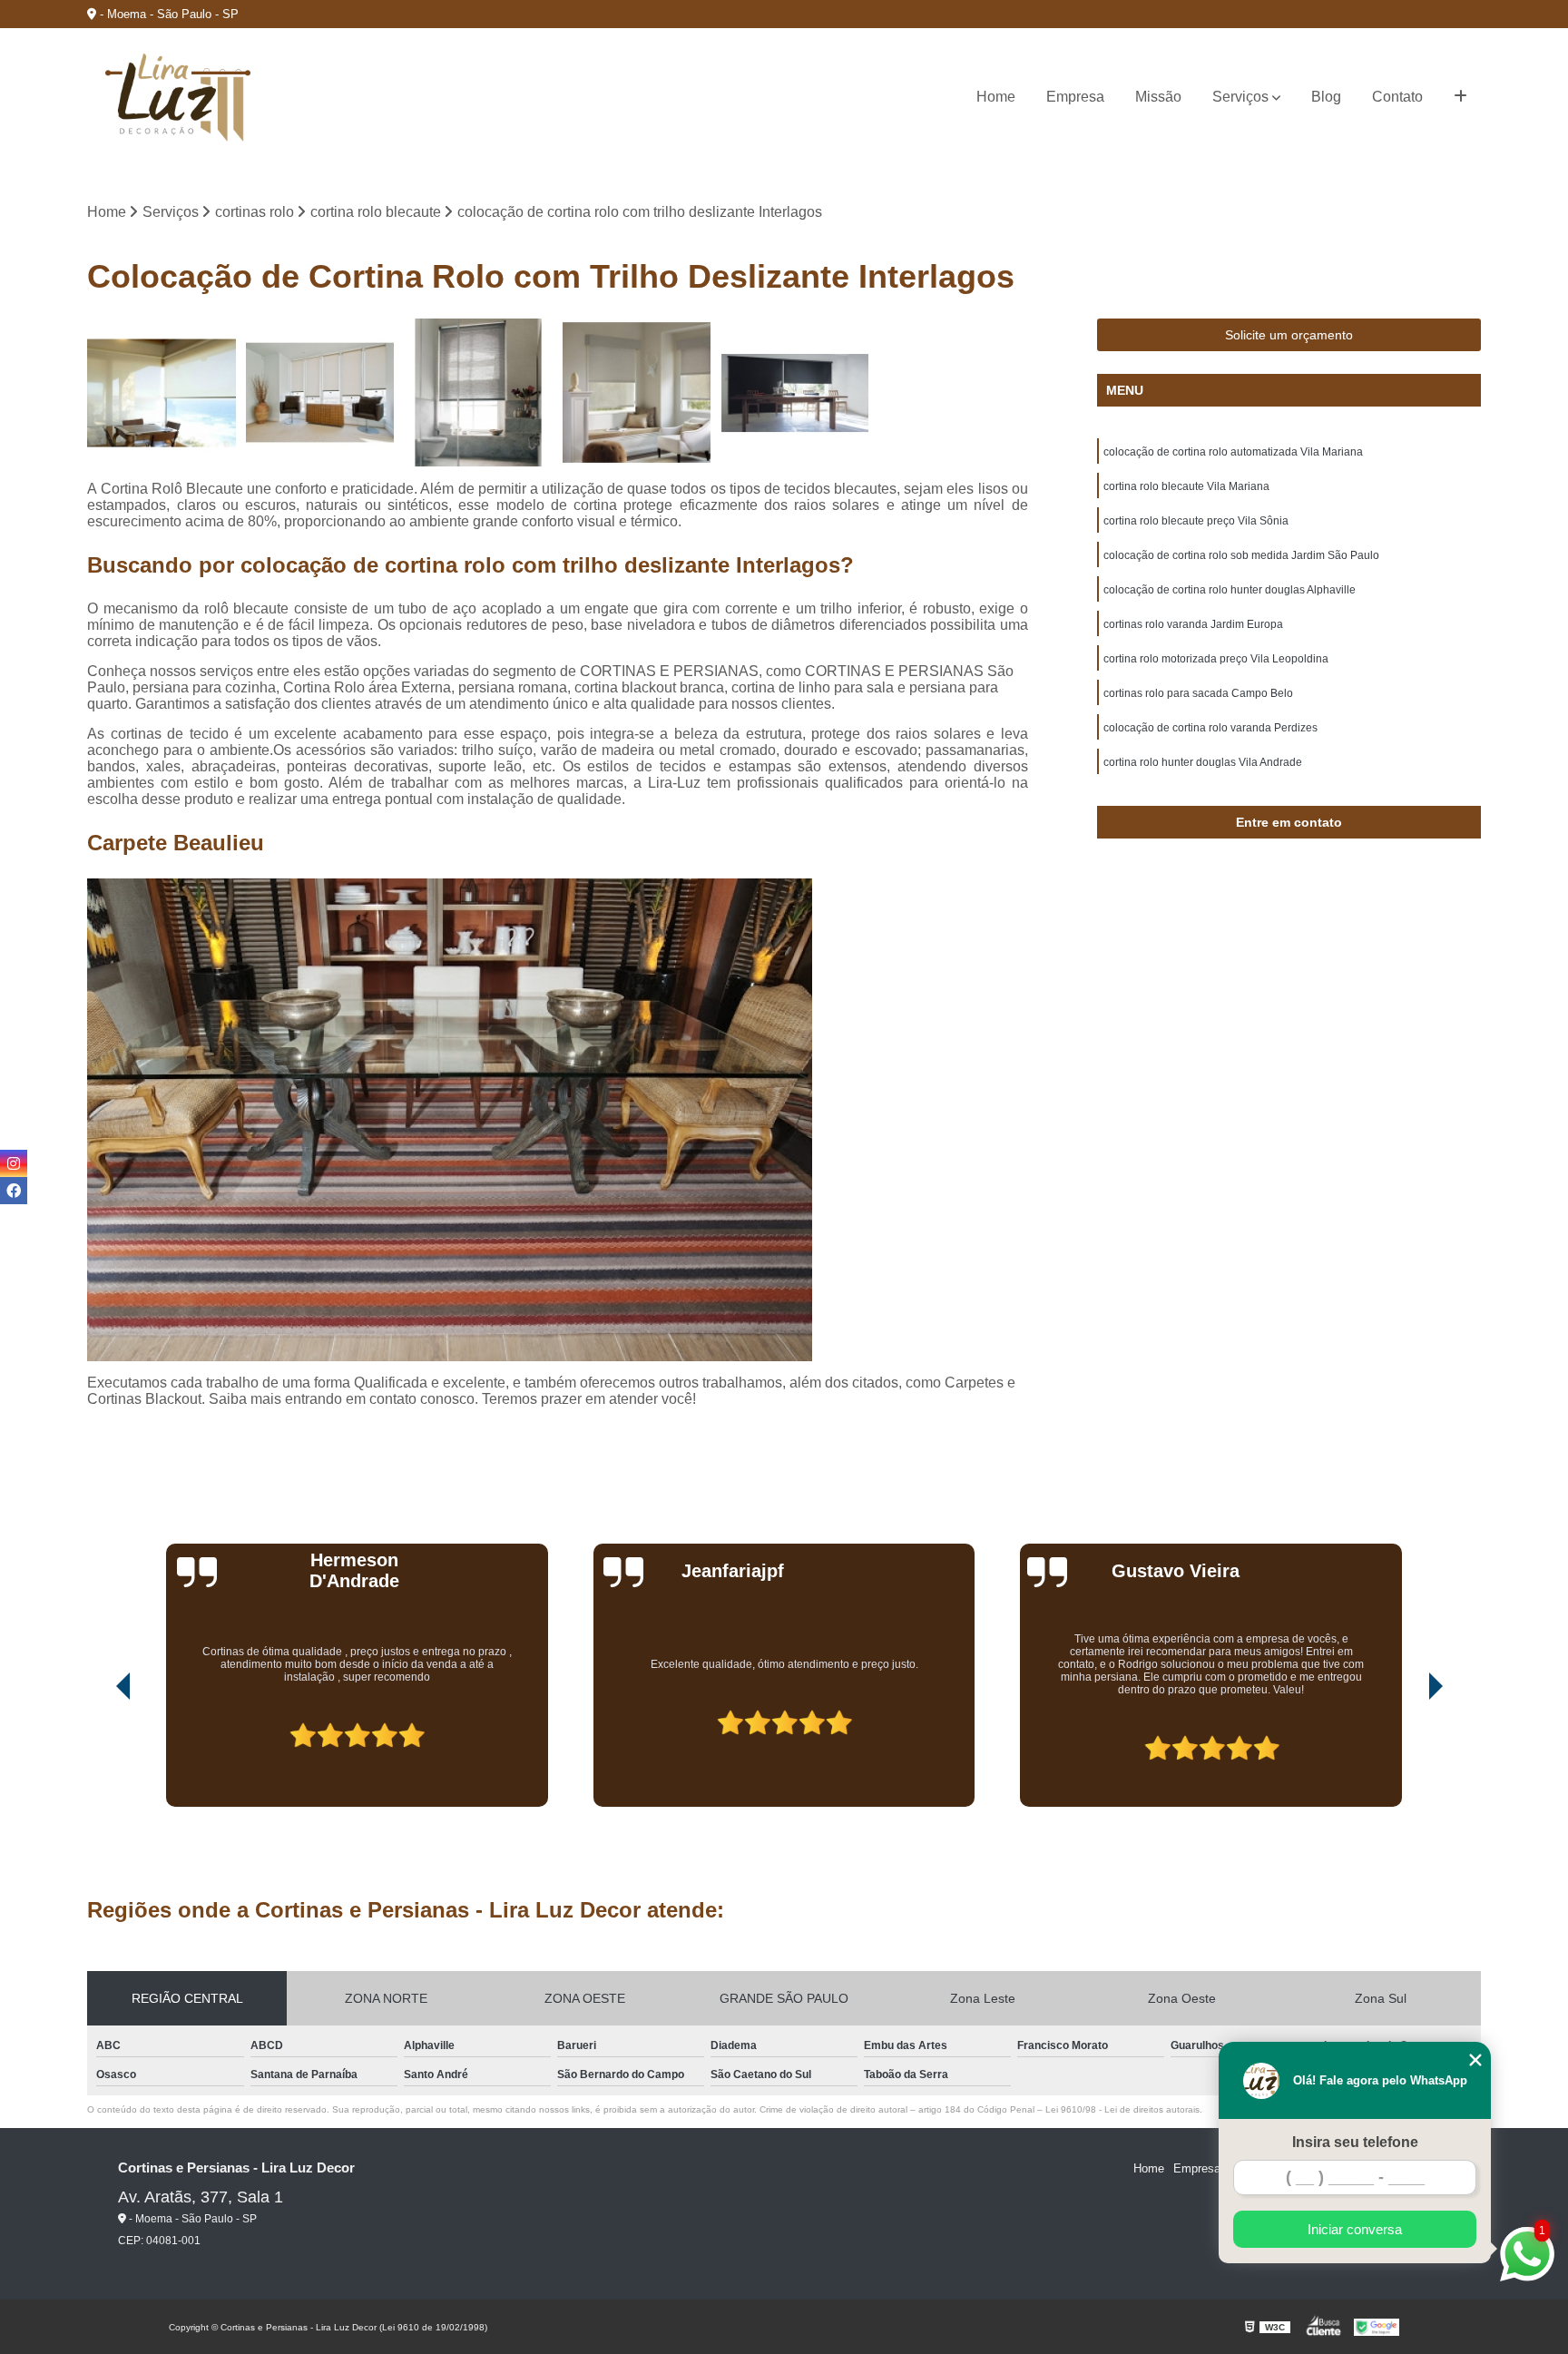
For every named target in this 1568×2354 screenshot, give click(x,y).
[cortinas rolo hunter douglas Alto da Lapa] (637, 393)
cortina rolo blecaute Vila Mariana (1186, 486)
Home (996, 97)
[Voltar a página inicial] (178, 98)
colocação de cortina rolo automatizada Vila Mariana (1233, 452)
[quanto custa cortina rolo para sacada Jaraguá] (162, 393)
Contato (1397, 97)
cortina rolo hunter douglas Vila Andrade (1203, 762)
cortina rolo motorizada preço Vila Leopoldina (1216, 659)
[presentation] (98, 1756)
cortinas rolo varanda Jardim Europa (1193, 624)
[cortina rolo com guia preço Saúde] (320, 393)
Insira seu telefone (1355, 2142)
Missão (1158, 97)
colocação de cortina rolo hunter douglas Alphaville (1230, 590)
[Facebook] (14, 1191)
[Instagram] (14, 1163)
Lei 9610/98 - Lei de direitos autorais (1122, 2109)
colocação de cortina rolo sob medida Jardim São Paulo (1241, 555)
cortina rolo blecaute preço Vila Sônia (1196, 521)
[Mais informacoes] (1460, 97)
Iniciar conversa (1355, 2229)
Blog (1326, 97)
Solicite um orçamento (1289, 335)
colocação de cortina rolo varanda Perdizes (1210, 728)
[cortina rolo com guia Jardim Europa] (795, 393)
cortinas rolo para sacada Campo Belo (1198, 693)
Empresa (1075, 97)
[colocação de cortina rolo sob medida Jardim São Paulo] (478, 393)
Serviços (1240, 97)
